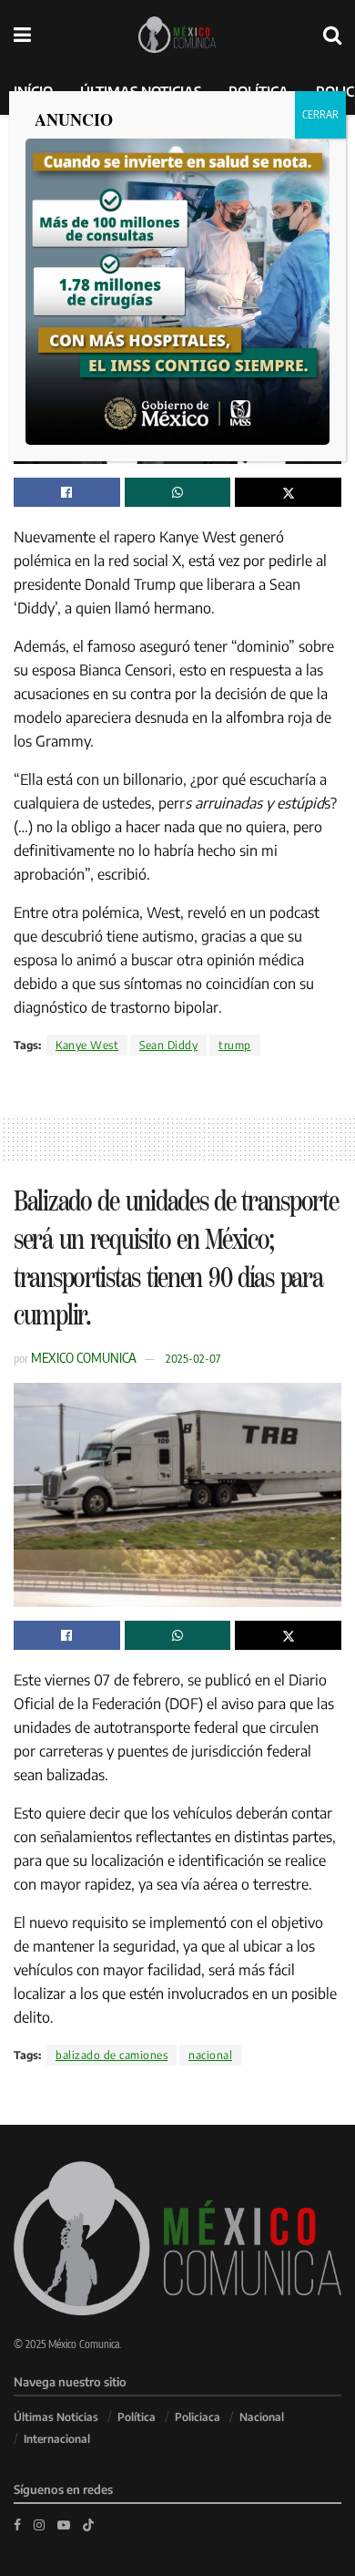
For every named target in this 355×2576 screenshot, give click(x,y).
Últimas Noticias (56, 2417)
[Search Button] (332, 34)
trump (235, 1045)
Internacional (57, 2439)
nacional (210, 2055)
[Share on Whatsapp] (178, 492)
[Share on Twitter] (288, 492)
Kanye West (87, 1045)
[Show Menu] (22, 34)
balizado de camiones (112, 2055)
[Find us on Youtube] (64, 2524)
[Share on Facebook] (67, 492)
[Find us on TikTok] (88, 2524)
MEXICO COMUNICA (84, 1357)
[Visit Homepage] (177, 35)
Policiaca (198, 2417)
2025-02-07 (193, 1358)
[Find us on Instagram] (39, 2524)
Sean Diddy (168, 1045)
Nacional (262, 2417)
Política (137, 2417)
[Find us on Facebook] (17, 2524)
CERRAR (320, 114)
